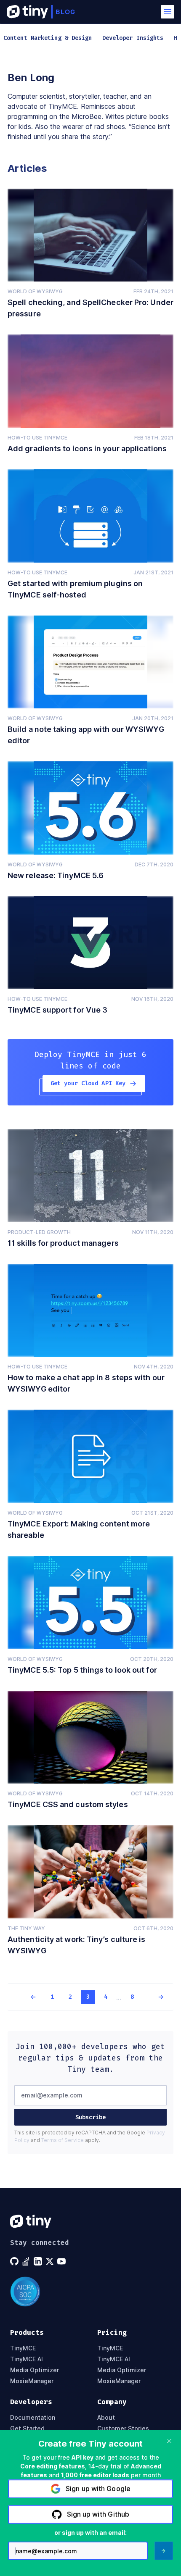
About (106, 2418)
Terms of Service (63, 2140)
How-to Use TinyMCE (37, 438)
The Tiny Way (26, 1928)
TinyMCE (23, 2348)
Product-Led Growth (39, 1232)
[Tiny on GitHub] (15, 2261)
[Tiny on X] (51, 2261)
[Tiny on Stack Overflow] (27, 2261)
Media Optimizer (35, 2370)
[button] (168, 12)
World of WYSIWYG (35, 291)
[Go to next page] (155, 1997)
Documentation (33, 2418)
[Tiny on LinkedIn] (39, 2261)
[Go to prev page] (28, 1997)
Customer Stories (123, 2429)
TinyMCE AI (27, 2359)
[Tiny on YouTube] (62, 2261)
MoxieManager (32, 2381)
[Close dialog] (169, 2441)
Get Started (27, 2429)
